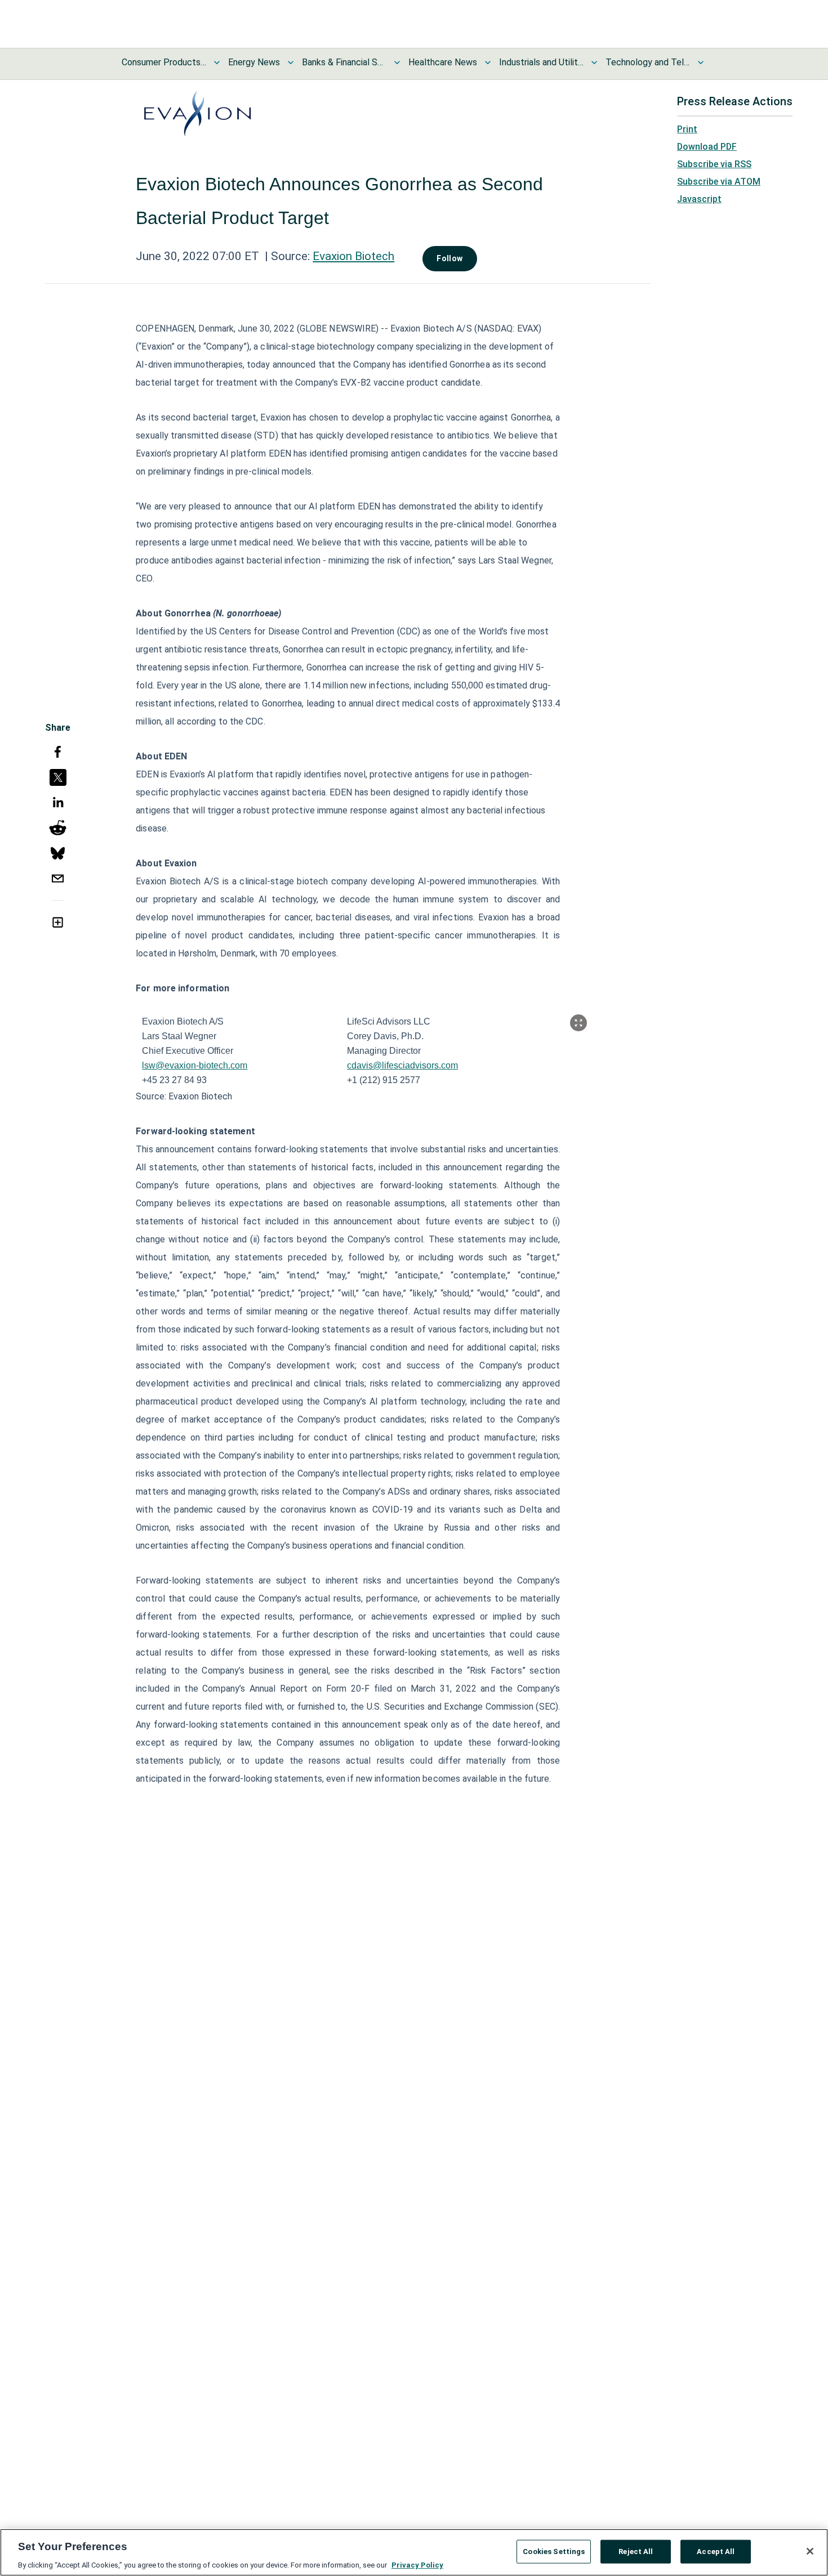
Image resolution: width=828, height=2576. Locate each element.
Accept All (716, 2551)
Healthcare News (443, 62)
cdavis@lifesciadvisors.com (402, 1065)
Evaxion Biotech (353, 256)
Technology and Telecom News (648, 62)
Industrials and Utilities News (541, 62)
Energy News (254, 62)
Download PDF (707, 147)
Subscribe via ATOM (719, 182)
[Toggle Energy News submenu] (291, 62)
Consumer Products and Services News (164, 62)
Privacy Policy (417, 2564)
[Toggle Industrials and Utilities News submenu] (594, 62)
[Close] (810, 2551)
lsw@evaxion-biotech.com (195, 1065)
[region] (414, 2552)
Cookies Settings (554, 2551)
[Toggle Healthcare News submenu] (488, 62)
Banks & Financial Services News (344, 62)
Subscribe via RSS (714, 164)
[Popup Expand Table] (578, 1023)
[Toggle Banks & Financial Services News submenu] (397, 62)
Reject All (636, 2551)
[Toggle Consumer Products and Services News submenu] (217, 62)
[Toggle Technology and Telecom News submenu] (701, 62)
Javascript (699, 199)
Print (687, 129)
